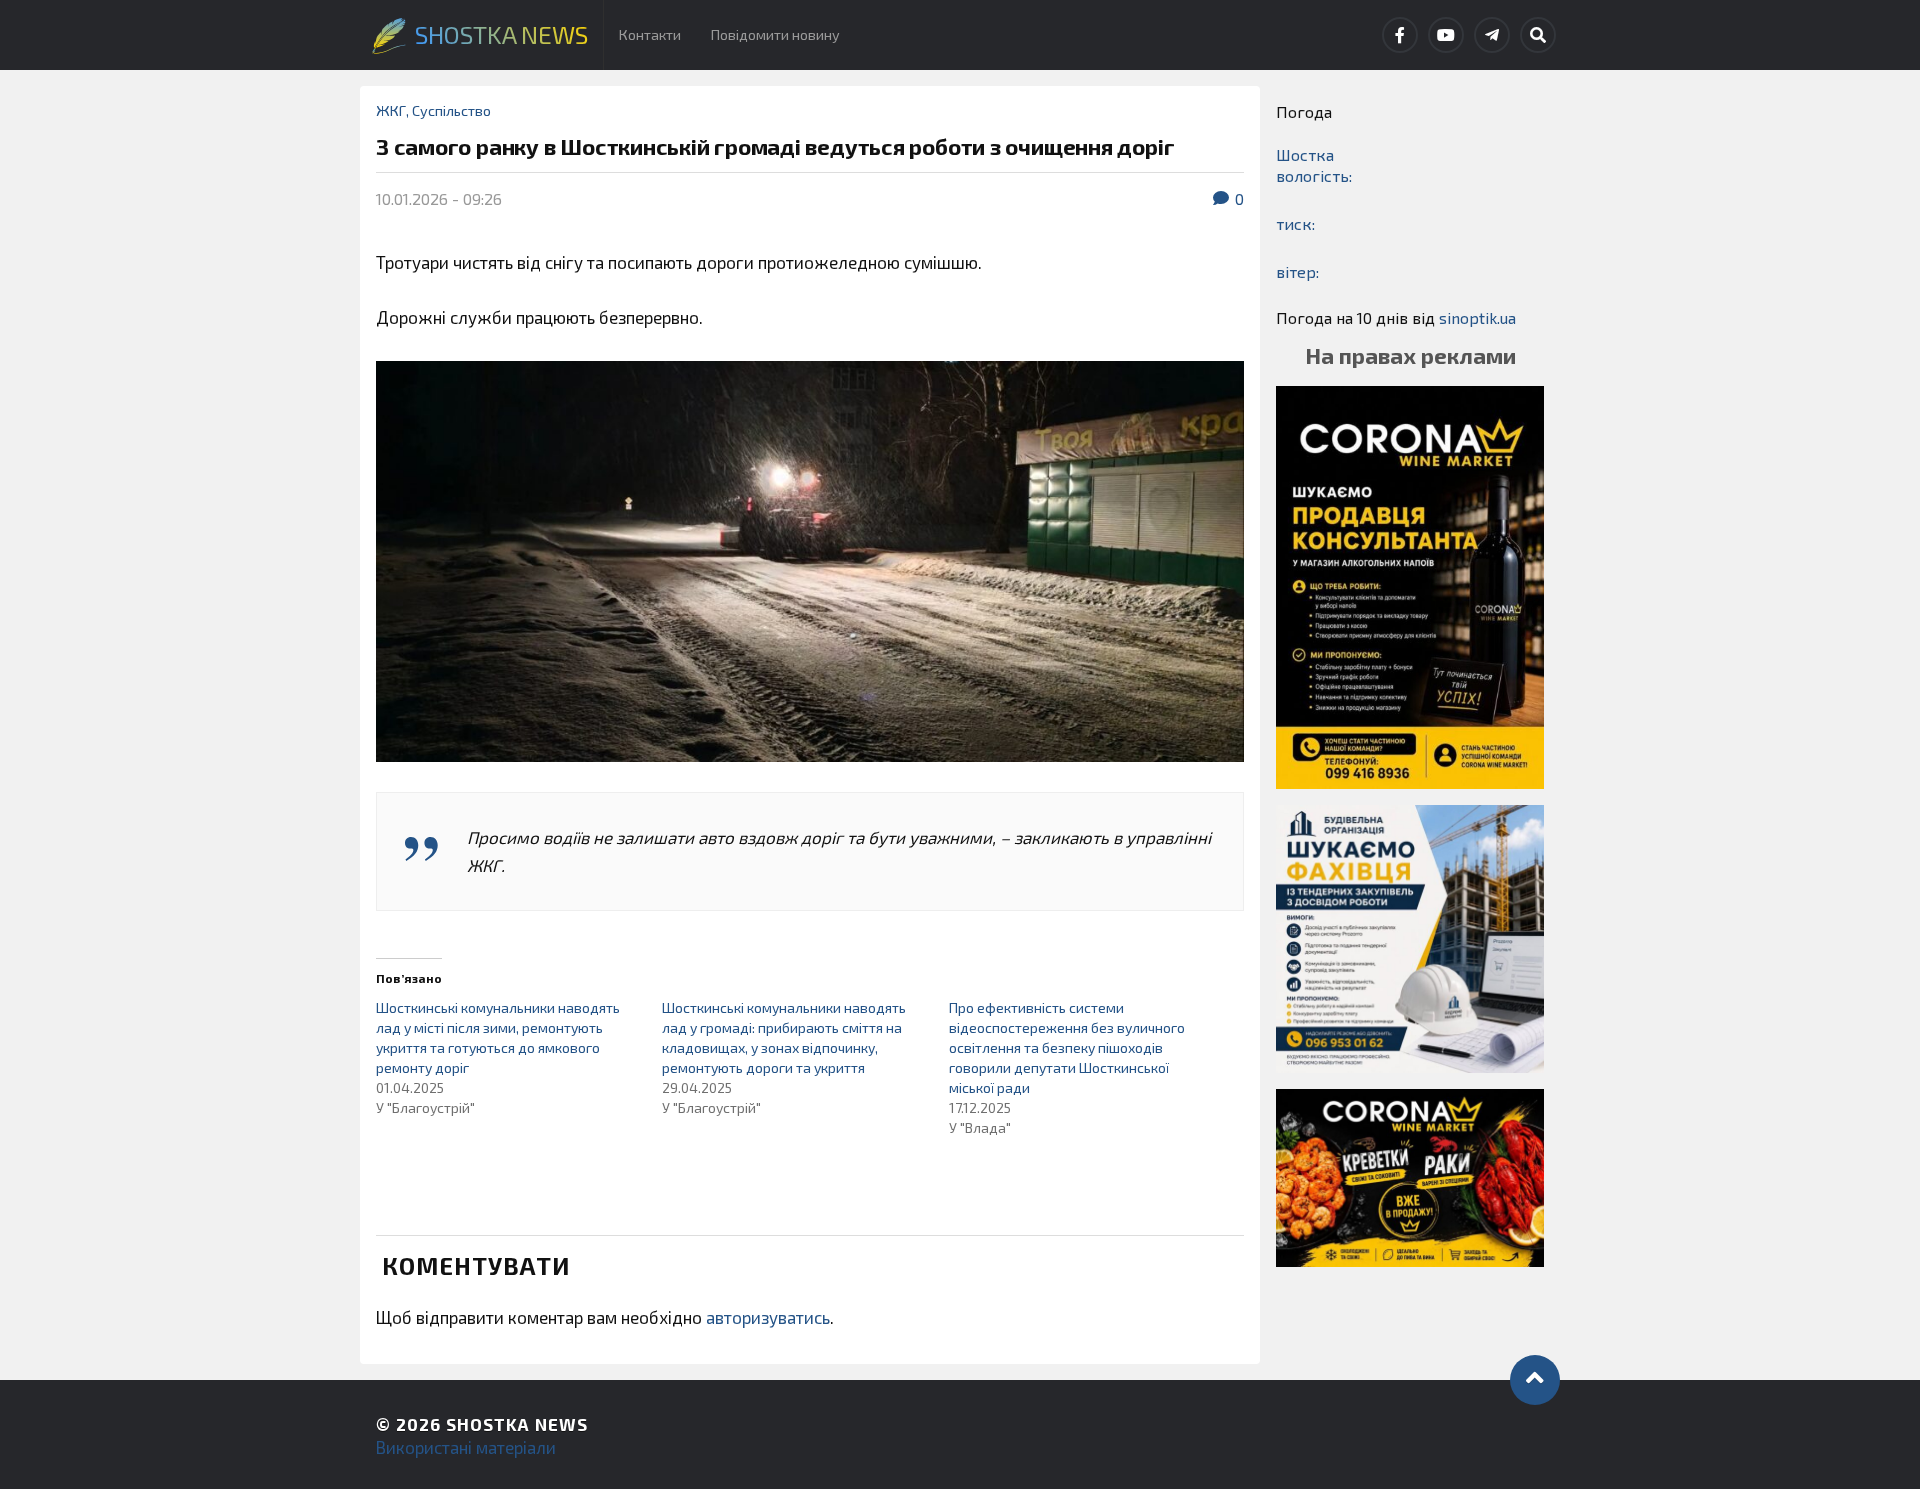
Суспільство (451, 110)
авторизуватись (768, 1317)
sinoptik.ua (1477, 317)
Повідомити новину (775, 34)
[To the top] (1535, 1380)
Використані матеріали (466, 1447)
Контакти (650, 34)
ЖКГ (391, 110)
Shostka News (517, 1424)
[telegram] (1492, 35)
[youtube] (1446, 35)
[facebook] (1400, 35)
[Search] (1538, 35)
